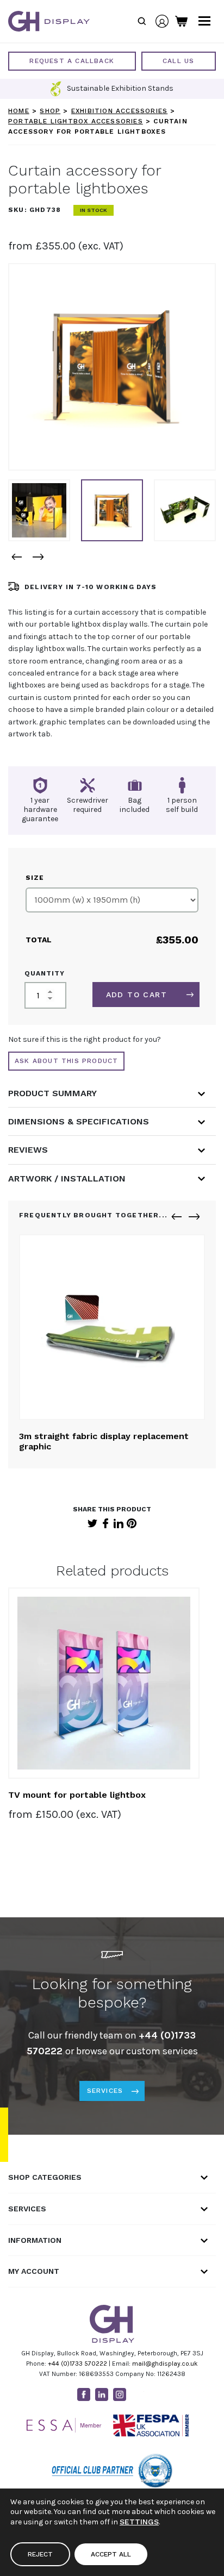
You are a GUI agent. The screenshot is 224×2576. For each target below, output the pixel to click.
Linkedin (102, 2394)
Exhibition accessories (119, 111)
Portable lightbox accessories (76, 121)
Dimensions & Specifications (79, 1121)
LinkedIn (119, 1523)
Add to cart (136, 995)
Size (35, 878)
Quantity (45, 973)
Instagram (120, 2394)
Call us (178, 61)
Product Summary (52, 1093)
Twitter (92, 1523)
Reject (40, 2554)
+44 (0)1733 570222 (77, 2364)
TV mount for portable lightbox (77, 1795)
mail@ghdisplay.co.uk (165, 2364)
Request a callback (72, 61)
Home (19, 111)
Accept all (111, 2554)
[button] (16, 557)
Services (105, 2091)
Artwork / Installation (67, 1178)
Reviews (28, 1150)
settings (139, 2522)
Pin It (132, 1523)
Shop (50, 111)
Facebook (105, 1523)
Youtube (138, 2394)
